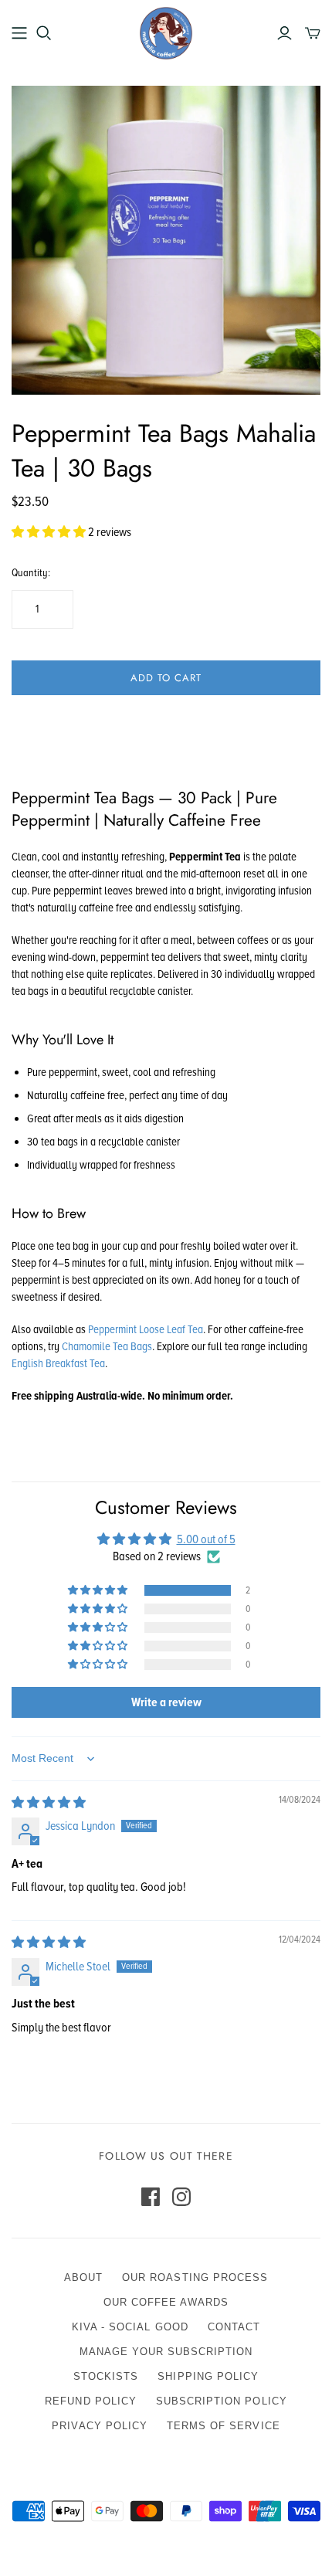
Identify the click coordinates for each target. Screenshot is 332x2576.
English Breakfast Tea (58, 1363)
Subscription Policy (222, 2401)
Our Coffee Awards (166, 2302)
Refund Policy (91, 2401)
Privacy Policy (100, 2426)
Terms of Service (224, 2426)
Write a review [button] (166, 1702)
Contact (234, 2327)
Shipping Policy (208, 2376)
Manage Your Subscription (166, 2352)
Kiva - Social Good (130, 2327)
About (83, 2277)
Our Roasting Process (195, 2277)
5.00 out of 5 (206, 1539)
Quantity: (31, 573)
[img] (49, 1803)
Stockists (106, 2376)
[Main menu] (19, 33)
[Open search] (44, 33)
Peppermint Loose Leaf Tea (146, 1329)
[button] (50, 532)
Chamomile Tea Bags (107, 1346)
